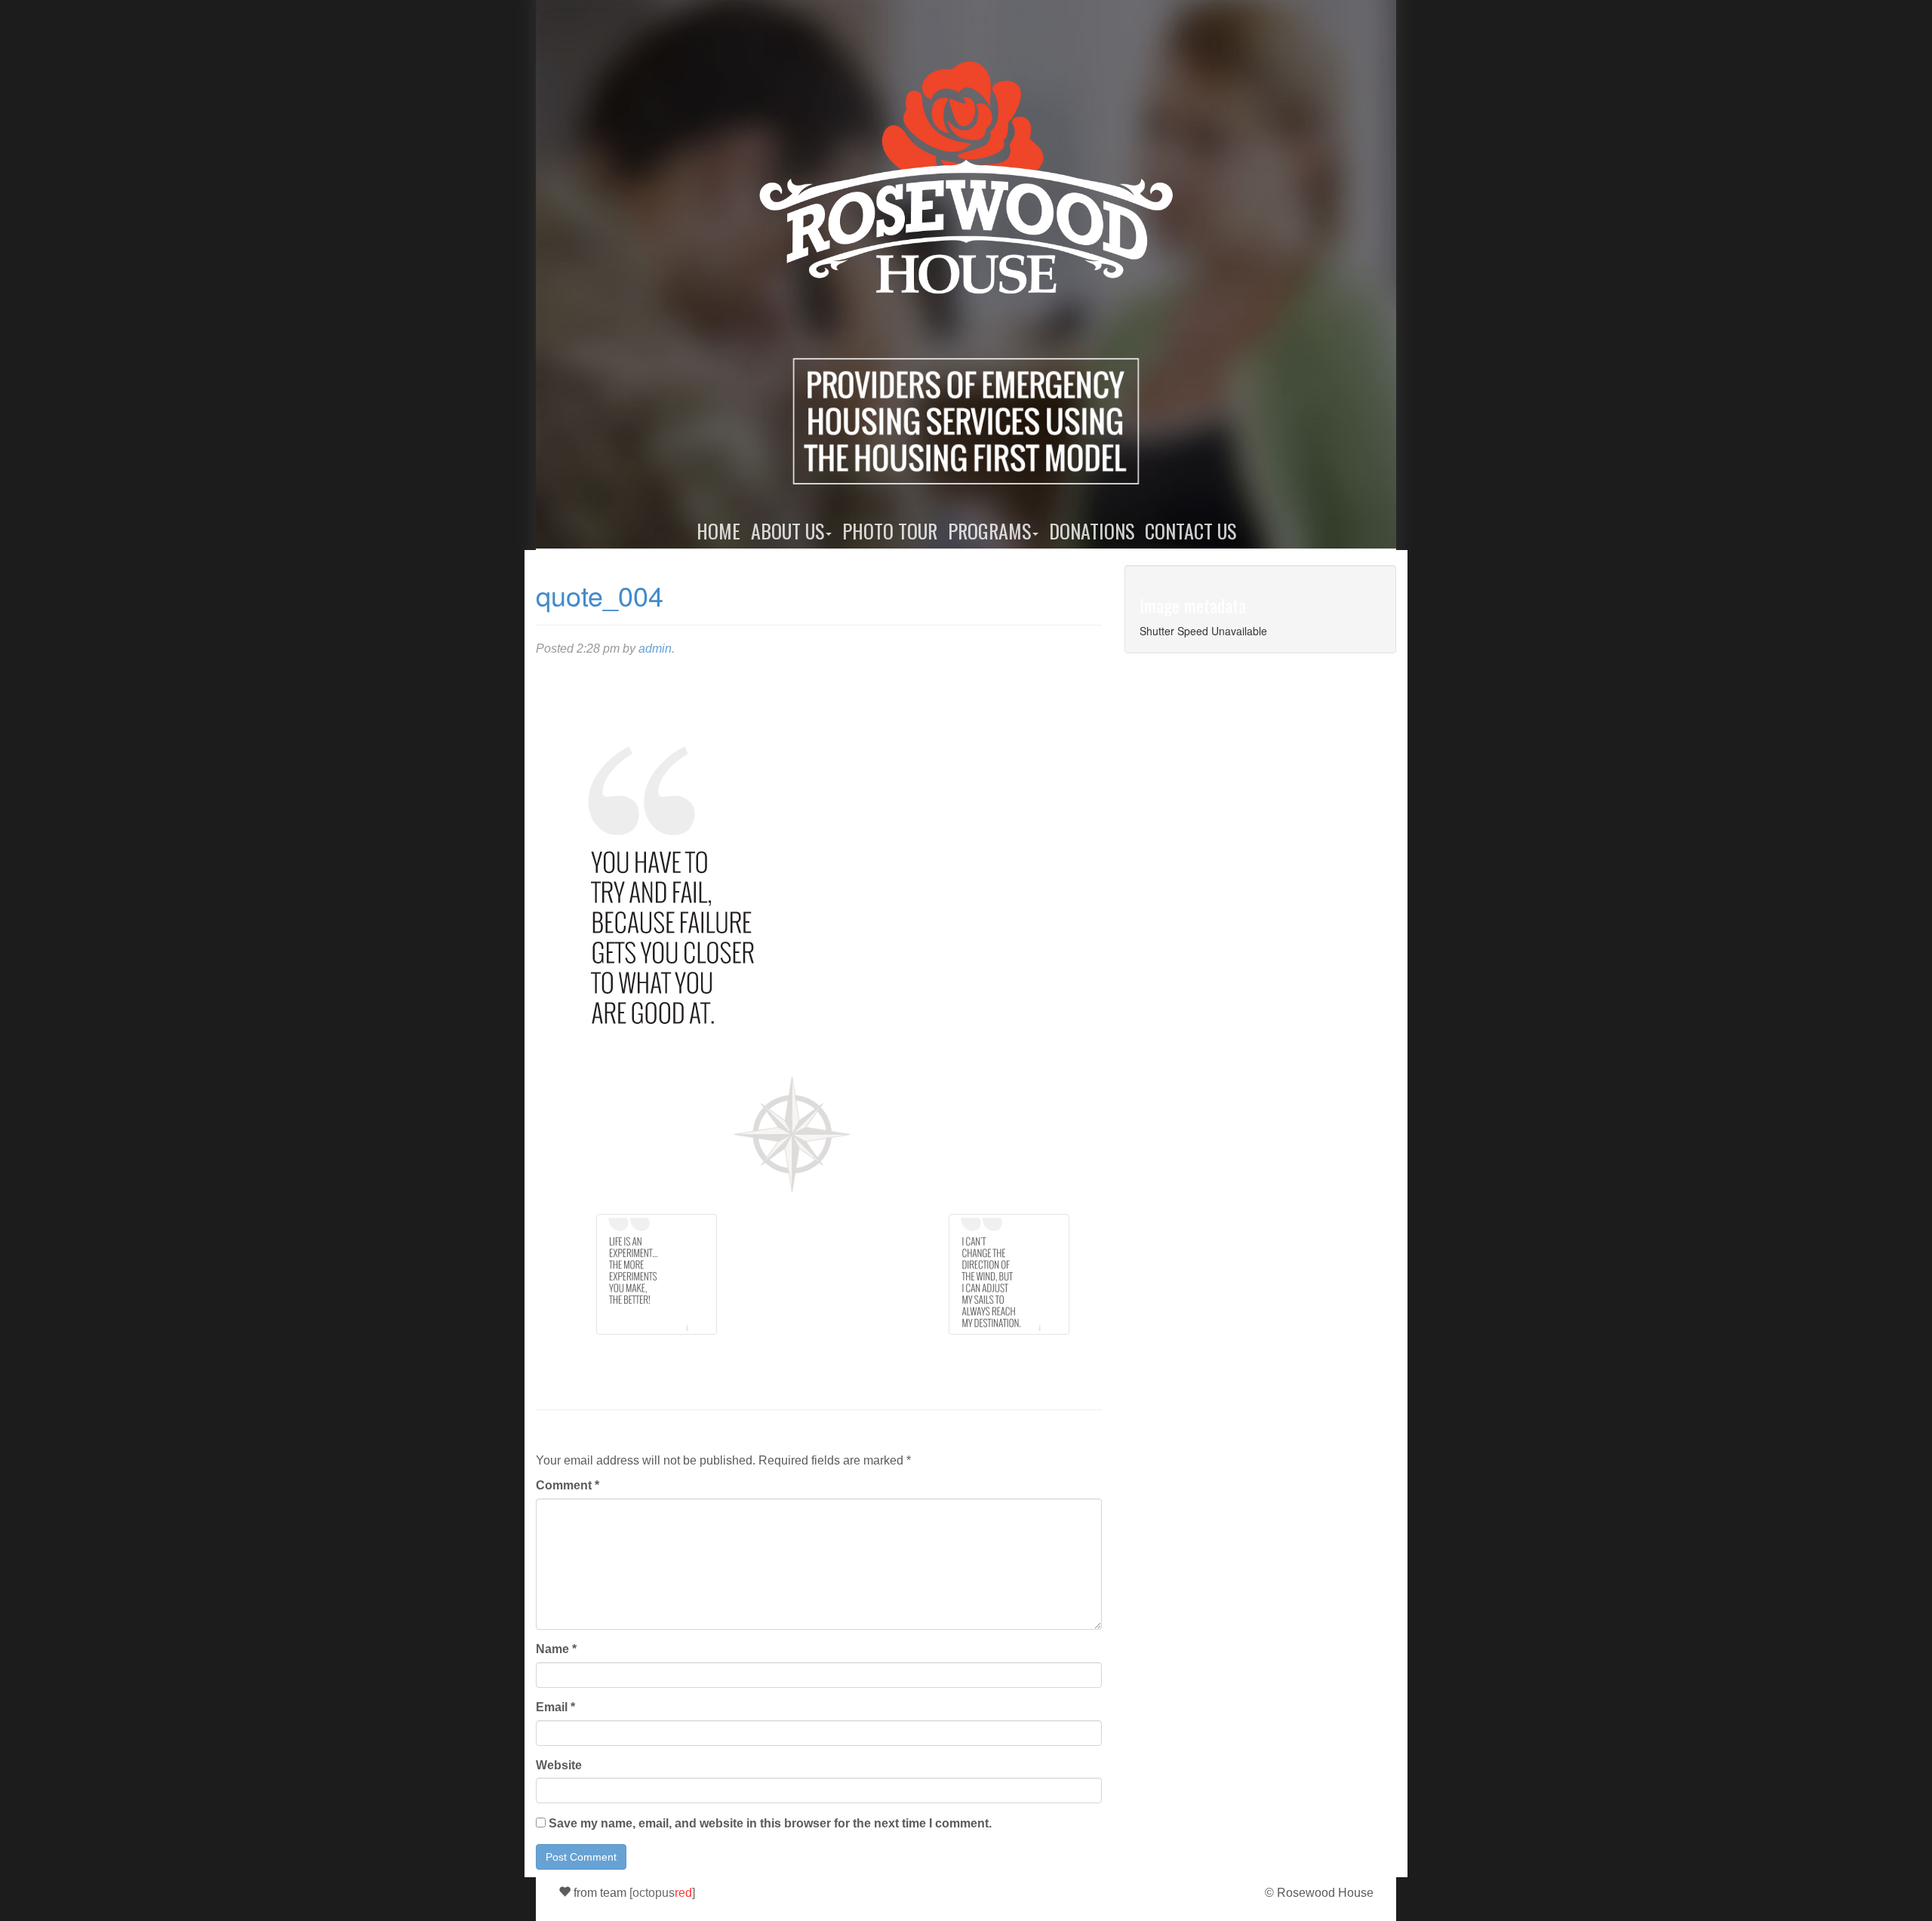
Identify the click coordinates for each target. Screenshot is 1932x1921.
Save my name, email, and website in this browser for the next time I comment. (770, 1823)
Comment (568, 1485)
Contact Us (1191, 531)
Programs (989, 531)
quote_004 (600, 595)
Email (555, 1707)
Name (556, 1649)
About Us (788, 531)
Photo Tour (890, 531)
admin (655, 649)
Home (718, 531)
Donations (1092, 531)
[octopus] (662, 1893)
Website (559, 1765)
